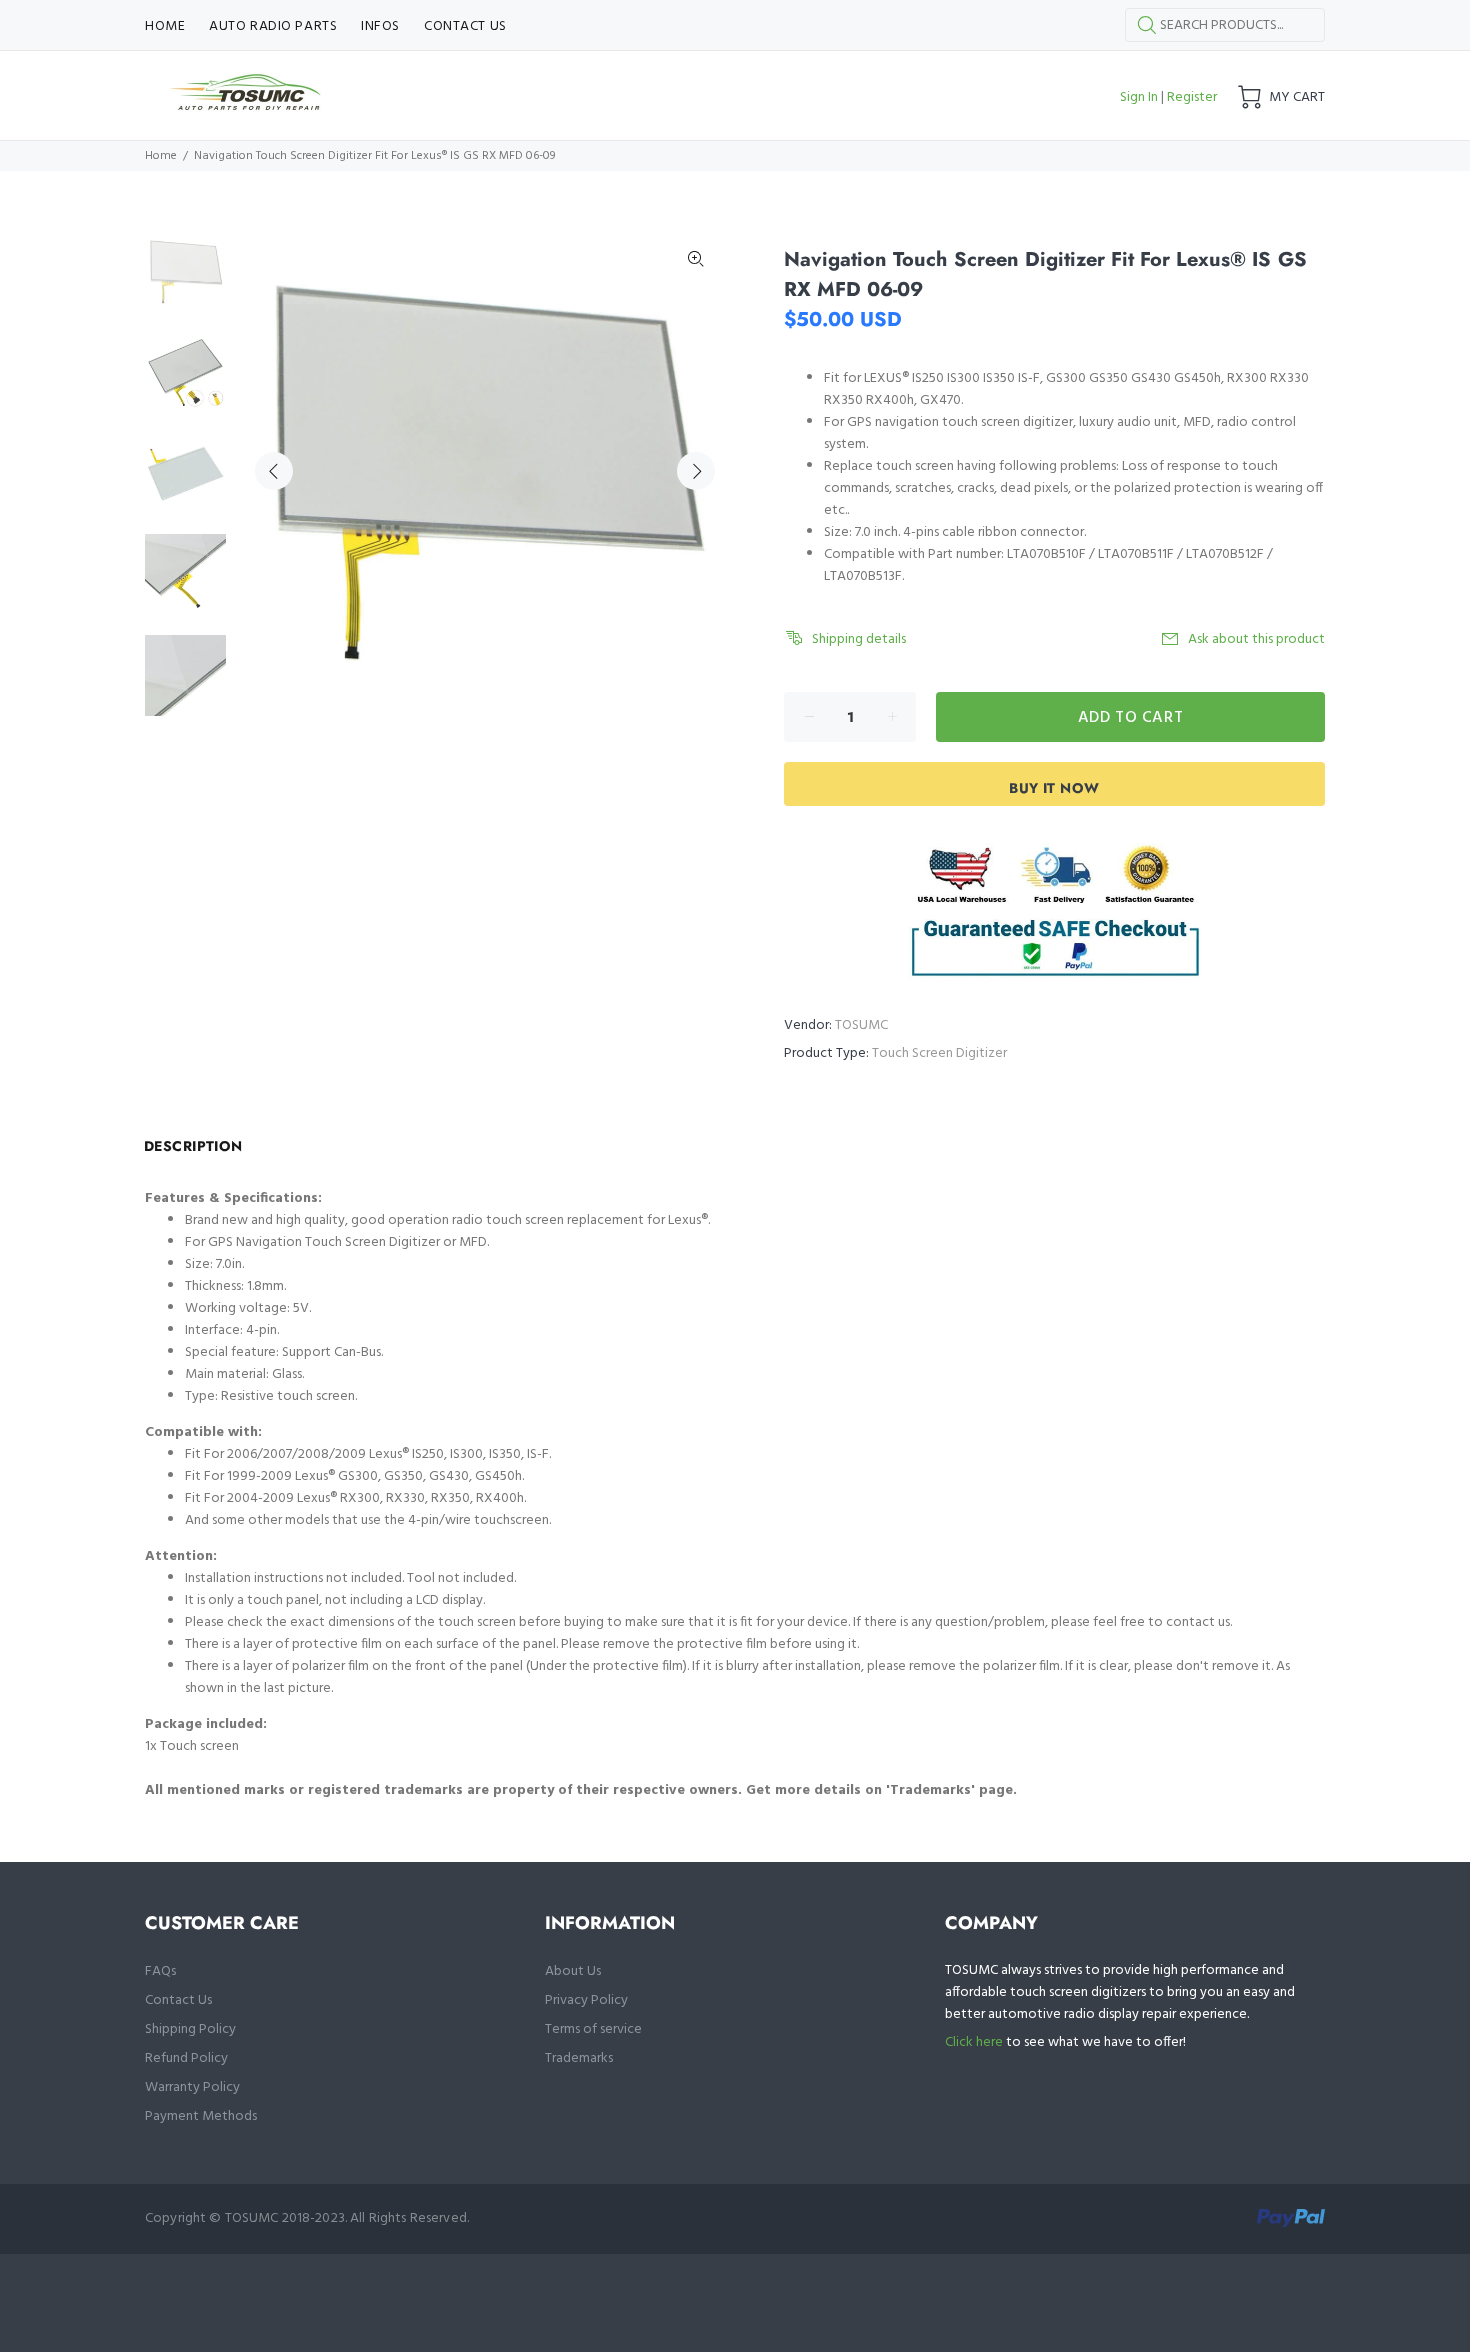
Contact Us (178, 2000)
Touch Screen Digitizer (939, 1053)
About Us (573, 1971)
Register (1192, 97)
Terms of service (593, 2029)
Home (161, 156)
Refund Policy (186, 2058)
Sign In (1139, 97)
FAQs (160, 1971)
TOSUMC (861, 1025)
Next (696, 471)
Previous (274, 471)
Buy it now (1054, 788)
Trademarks (579, 2058)
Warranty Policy (192, 2087)
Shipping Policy (190, 2029)
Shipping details (859, 639)
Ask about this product (1256, 639)
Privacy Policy (586, 2000)
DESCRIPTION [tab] (193, 1146)
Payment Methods (201, 2116)
